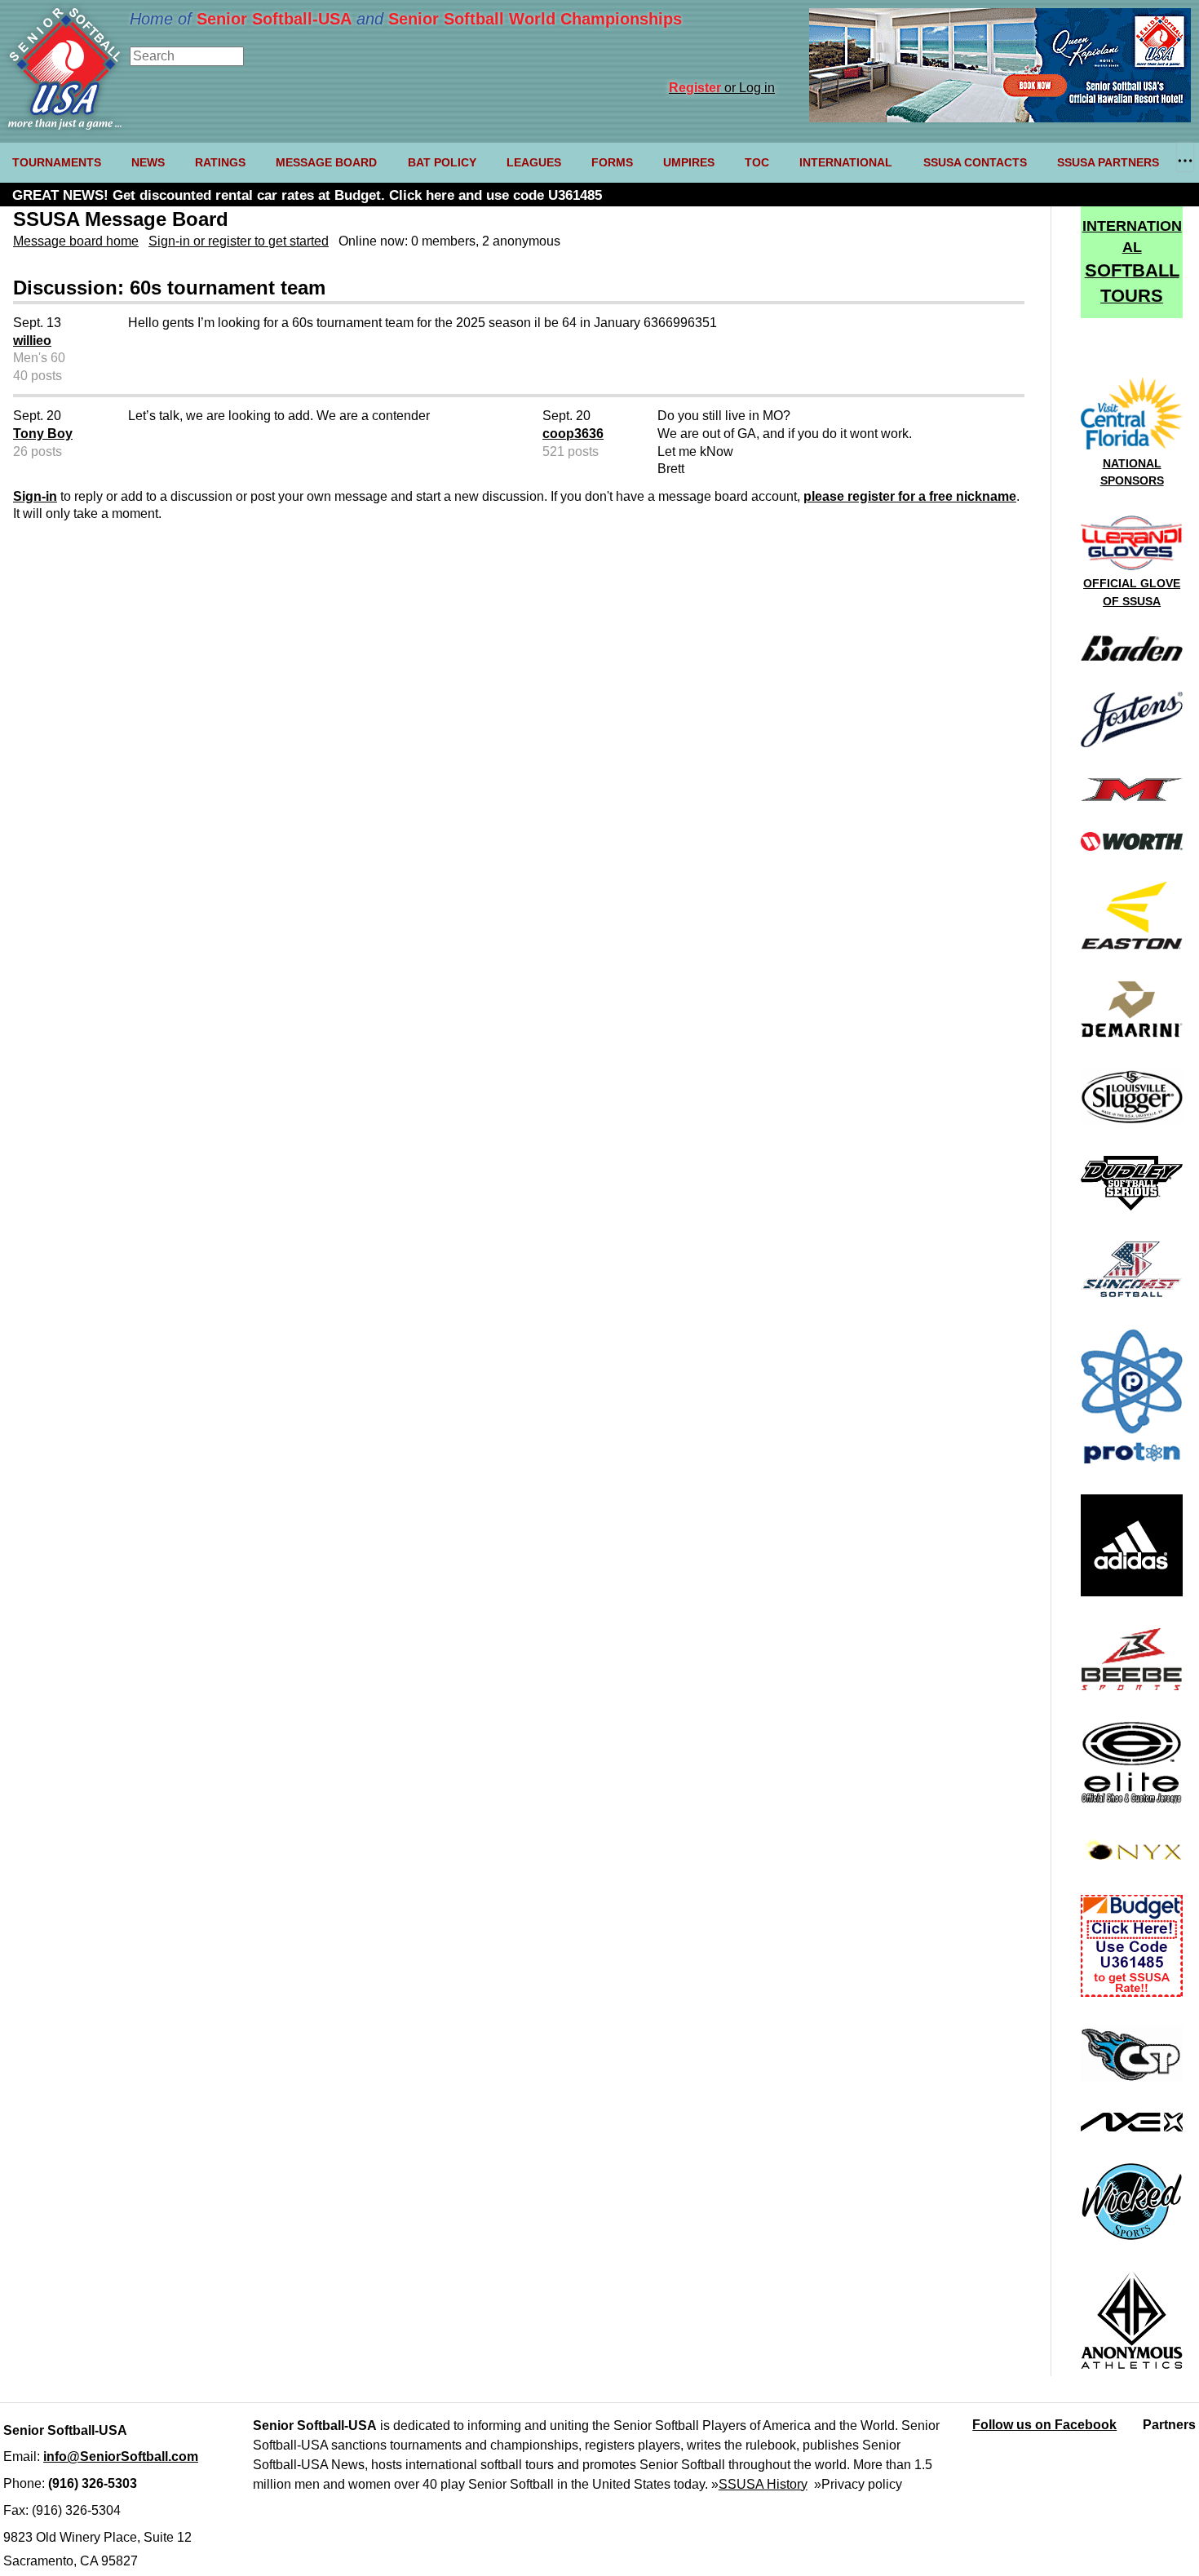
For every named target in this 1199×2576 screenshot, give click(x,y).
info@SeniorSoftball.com (121, 2456)
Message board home (76, 241)
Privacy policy (862, 2484)
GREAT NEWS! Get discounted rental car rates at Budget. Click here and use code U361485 (307, 195)
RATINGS (220, 162)
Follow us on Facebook (1044, 2425)
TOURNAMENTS (57, 162)
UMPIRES (689, 162)
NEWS (148, 162)
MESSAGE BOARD (326, 162)
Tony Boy (43, 434)
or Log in (722, 88)
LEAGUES (534, 162)
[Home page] (65, 125)
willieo (32, 341)
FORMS (612, 162)
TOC (757, 162)
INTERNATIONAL (846, 162)
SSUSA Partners (1108, 162)
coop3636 (573, 434)
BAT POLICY (442, 162)
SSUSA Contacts (975, 162)
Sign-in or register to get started (239, 241)
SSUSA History (763, 2484)
